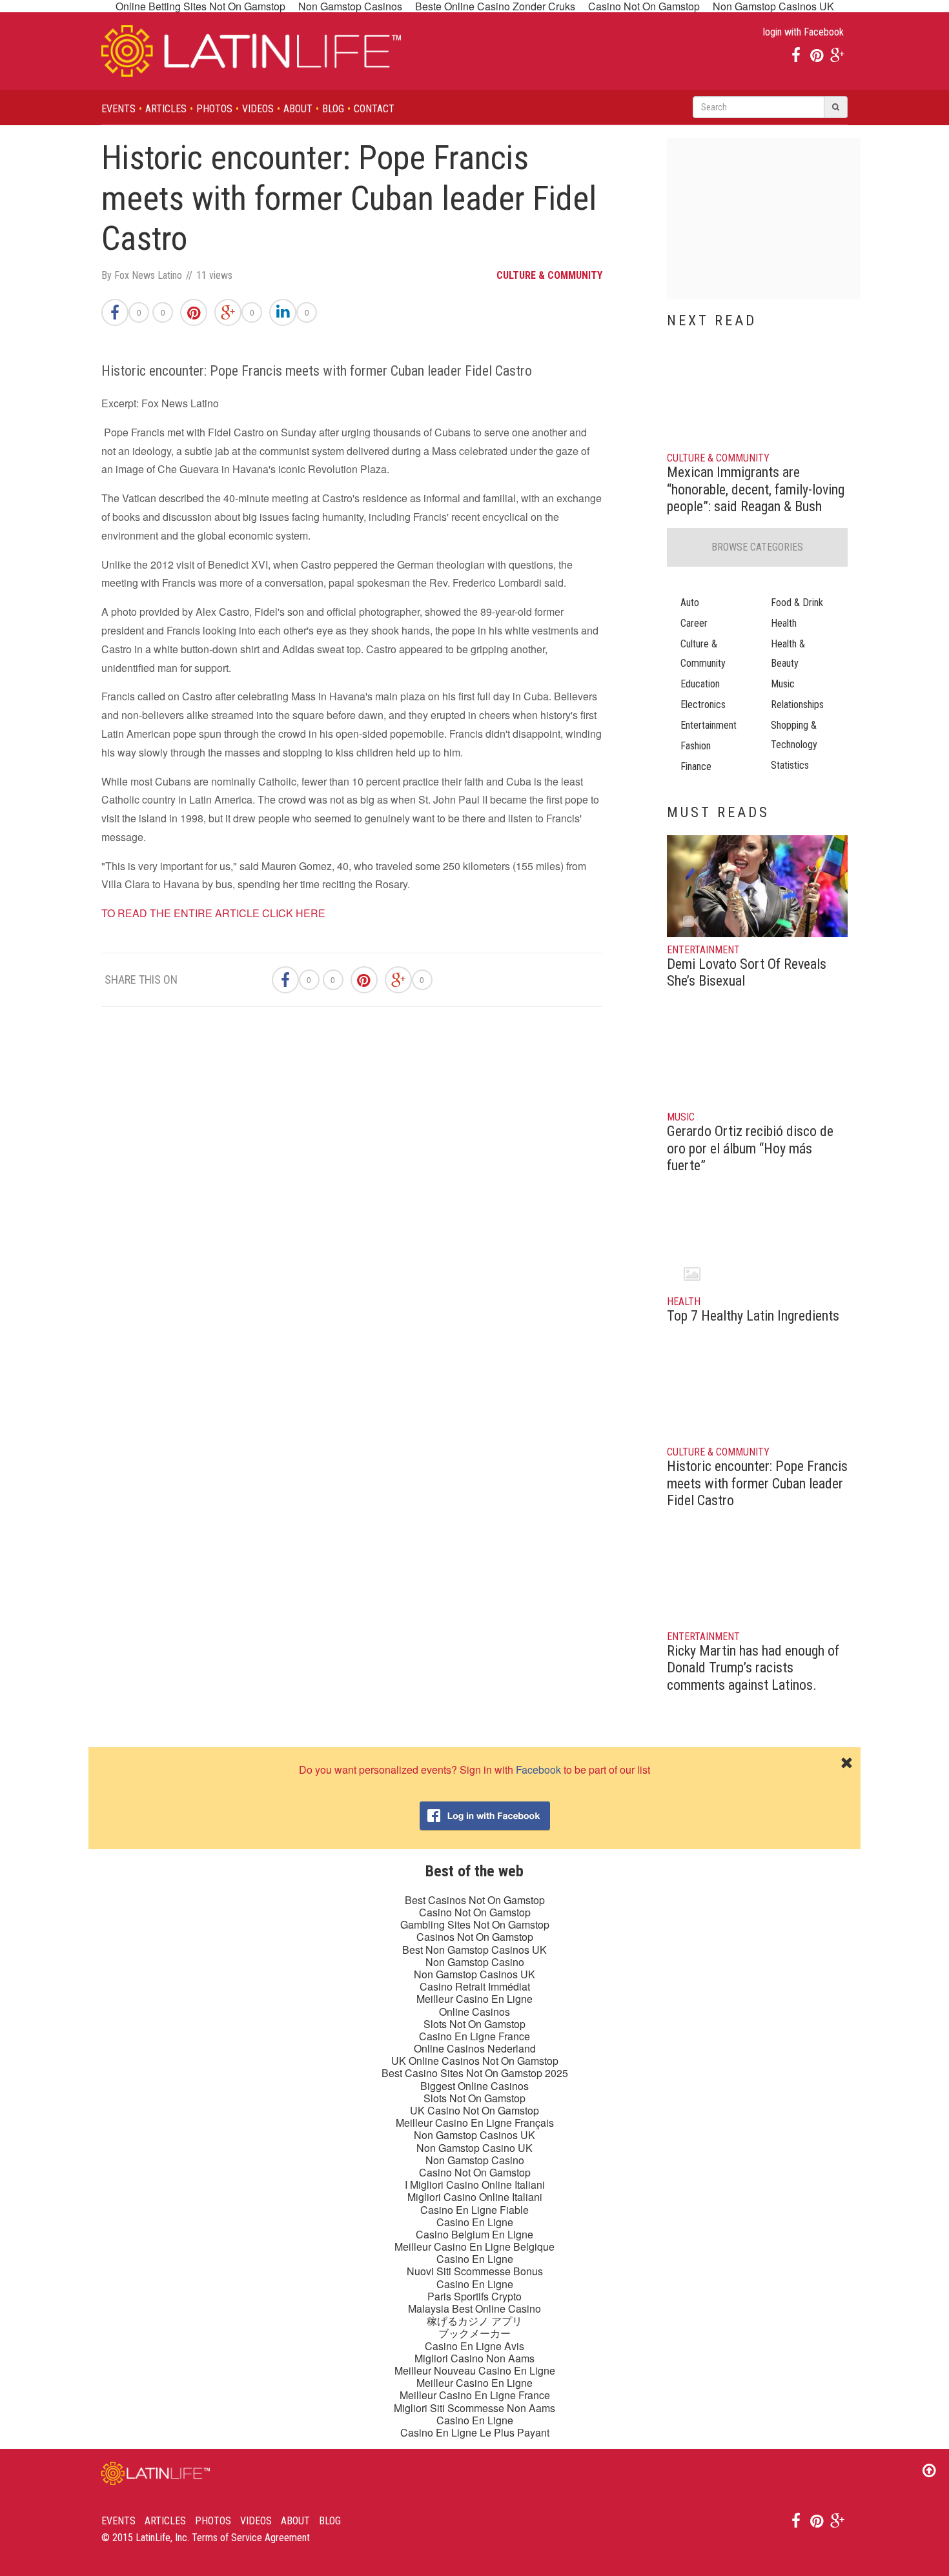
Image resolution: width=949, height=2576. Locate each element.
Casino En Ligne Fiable (474, 2210)
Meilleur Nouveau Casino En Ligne (475, 2370)
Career (694, 623)
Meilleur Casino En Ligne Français (475, 2123)
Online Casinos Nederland (475, 2048)
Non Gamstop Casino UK (474, 2148)
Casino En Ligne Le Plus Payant (475, 2432)
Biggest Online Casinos (474, 2086)
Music (783, 684)
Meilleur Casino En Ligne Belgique (474, 2246)
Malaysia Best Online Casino (474, 2308)
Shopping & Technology (794, 735)
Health (784, 623)
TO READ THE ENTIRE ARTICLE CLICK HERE (213, 913)
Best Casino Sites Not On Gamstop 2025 (475, 2073)
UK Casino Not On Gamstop (474, 2110)
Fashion (696, 746)
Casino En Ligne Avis (474, 2346)
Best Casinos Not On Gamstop (475, 1900)
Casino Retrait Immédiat (475, 1986)
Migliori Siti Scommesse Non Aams (474, 2408)
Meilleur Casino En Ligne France (475, 2395)
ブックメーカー (474, 2333)
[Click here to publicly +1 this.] (228, 312)
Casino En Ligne (475, 2222)
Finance (696, 766)
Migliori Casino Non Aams (474, 2358)
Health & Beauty (788, 654)
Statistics (790, 765)
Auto (690, 603)
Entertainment (709, 725)
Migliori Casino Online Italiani (475, 2197)
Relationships (797, 705)
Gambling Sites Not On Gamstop (475, 1924)
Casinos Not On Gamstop (475, 1937)
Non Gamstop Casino (475, 1962)
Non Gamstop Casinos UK (474, 1974)
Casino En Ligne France (474, 2036)
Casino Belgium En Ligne (474, 2234)
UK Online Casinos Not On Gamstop (475, 2061)
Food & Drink (797, 603)
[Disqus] (352, 1200)
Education (700, 684)
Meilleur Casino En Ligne (474, 1999)
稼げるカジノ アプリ (474, 2321)
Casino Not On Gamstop (475, 1912)
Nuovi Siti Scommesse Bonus (475, 2271)
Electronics (703, 705)
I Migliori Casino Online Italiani (475, 2185)
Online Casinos (474, 2012)
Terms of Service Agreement (251, 2538)
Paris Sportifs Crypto (474, 2296)
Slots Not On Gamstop (474, 2024)
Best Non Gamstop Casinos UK (474, 1950)
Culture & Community (703, 654)
